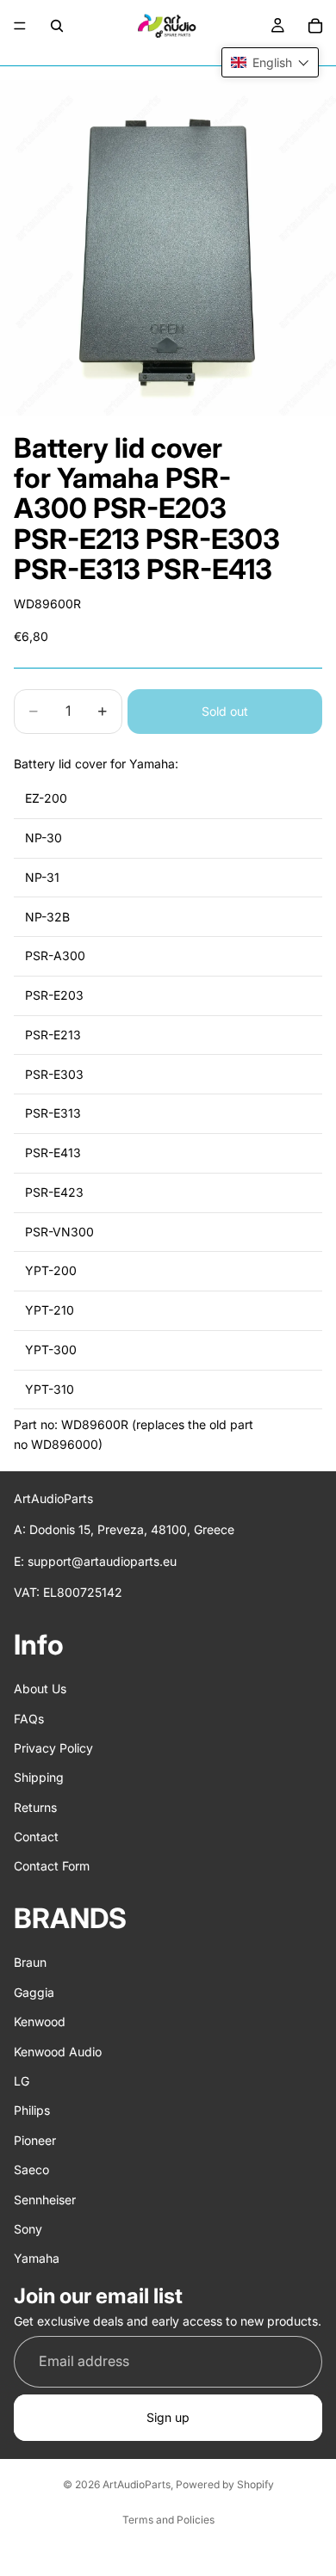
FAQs (29, 1719)
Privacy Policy (53, 1748)
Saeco (31, 2169)
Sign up (168, 2417)
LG (22, 2081)
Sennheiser (45, 2200)
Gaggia (34, 1992)
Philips (32, 2111)
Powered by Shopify (225, 2484)
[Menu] (20, 26)
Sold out (225, 711)
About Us (40, 1689)
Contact (36, 1836)
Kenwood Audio (58, 2052)
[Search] (57, 26)
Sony (28, 2229)
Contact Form (52, 1867)
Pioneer (35, 2140)
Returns (35, 1807)
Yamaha (37, 2258)
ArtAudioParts (137, 2484)
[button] (270, 62)
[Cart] (315, 26)
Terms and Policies (168, 2520)
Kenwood (40, 2021)
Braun (30, 1963)
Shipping (39, 1777)
